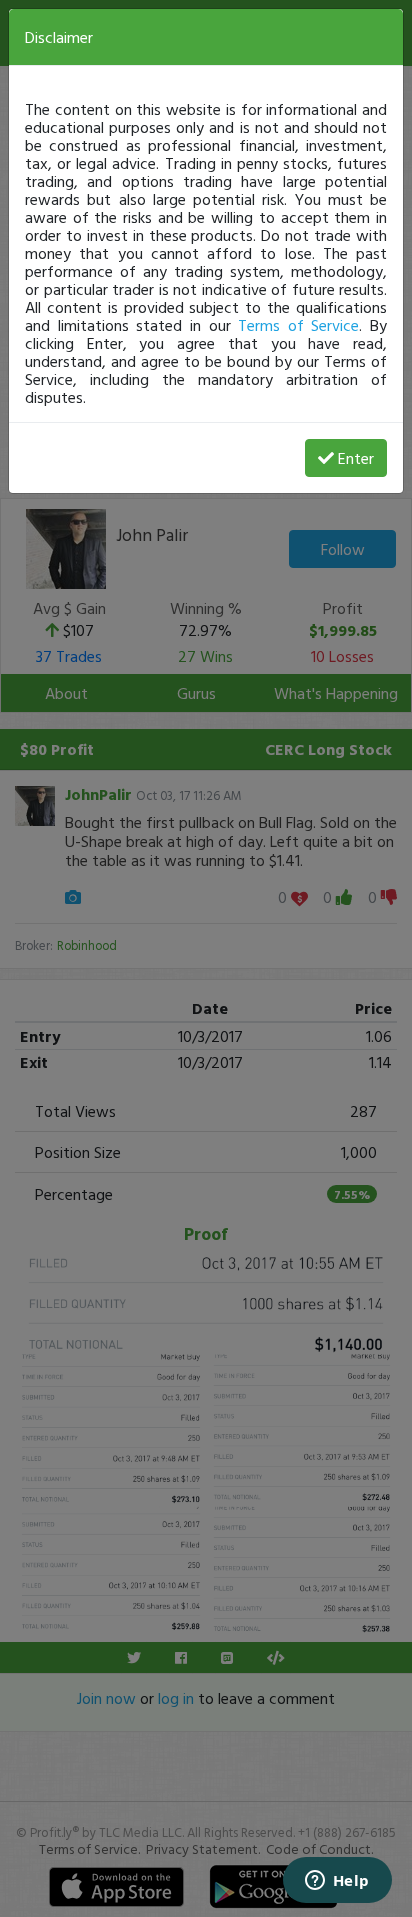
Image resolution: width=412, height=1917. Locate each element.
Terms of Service (298, 325)
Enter (356, 458)
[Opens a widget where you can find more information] (337, 1882)
